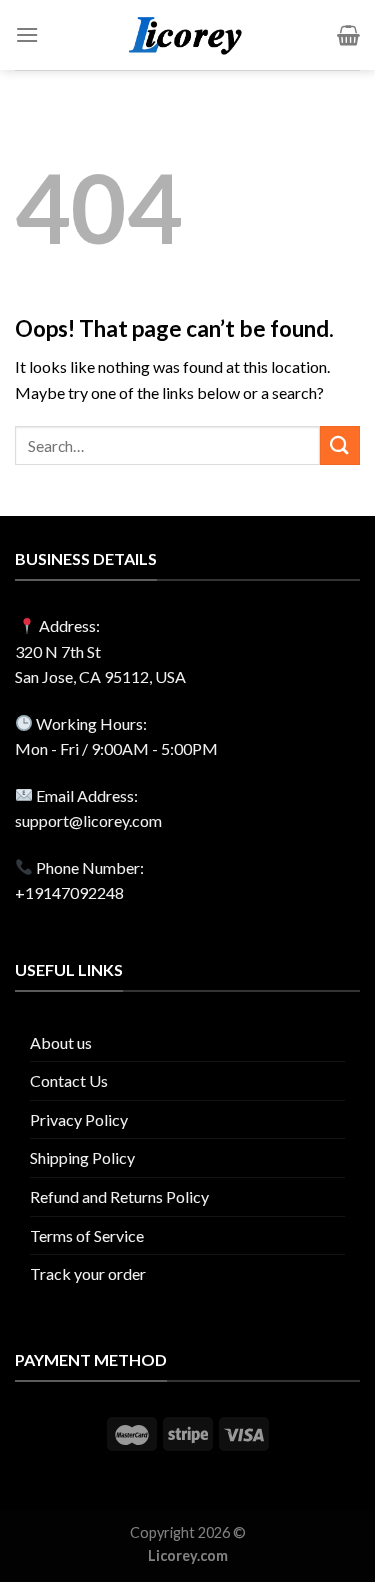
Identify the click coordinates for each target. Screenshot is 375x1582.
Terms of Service (87, 1235)
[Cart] (348, 35)
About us (61, 1042)
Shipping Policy (82, 1157)
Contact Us (69, 1080)
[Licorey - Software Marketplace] (187, 35)
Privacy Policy (79, 1119)
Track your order (88, 1273)
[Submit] (340, 445)
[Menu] (27, 34)
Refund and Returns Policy (119, 1196)
